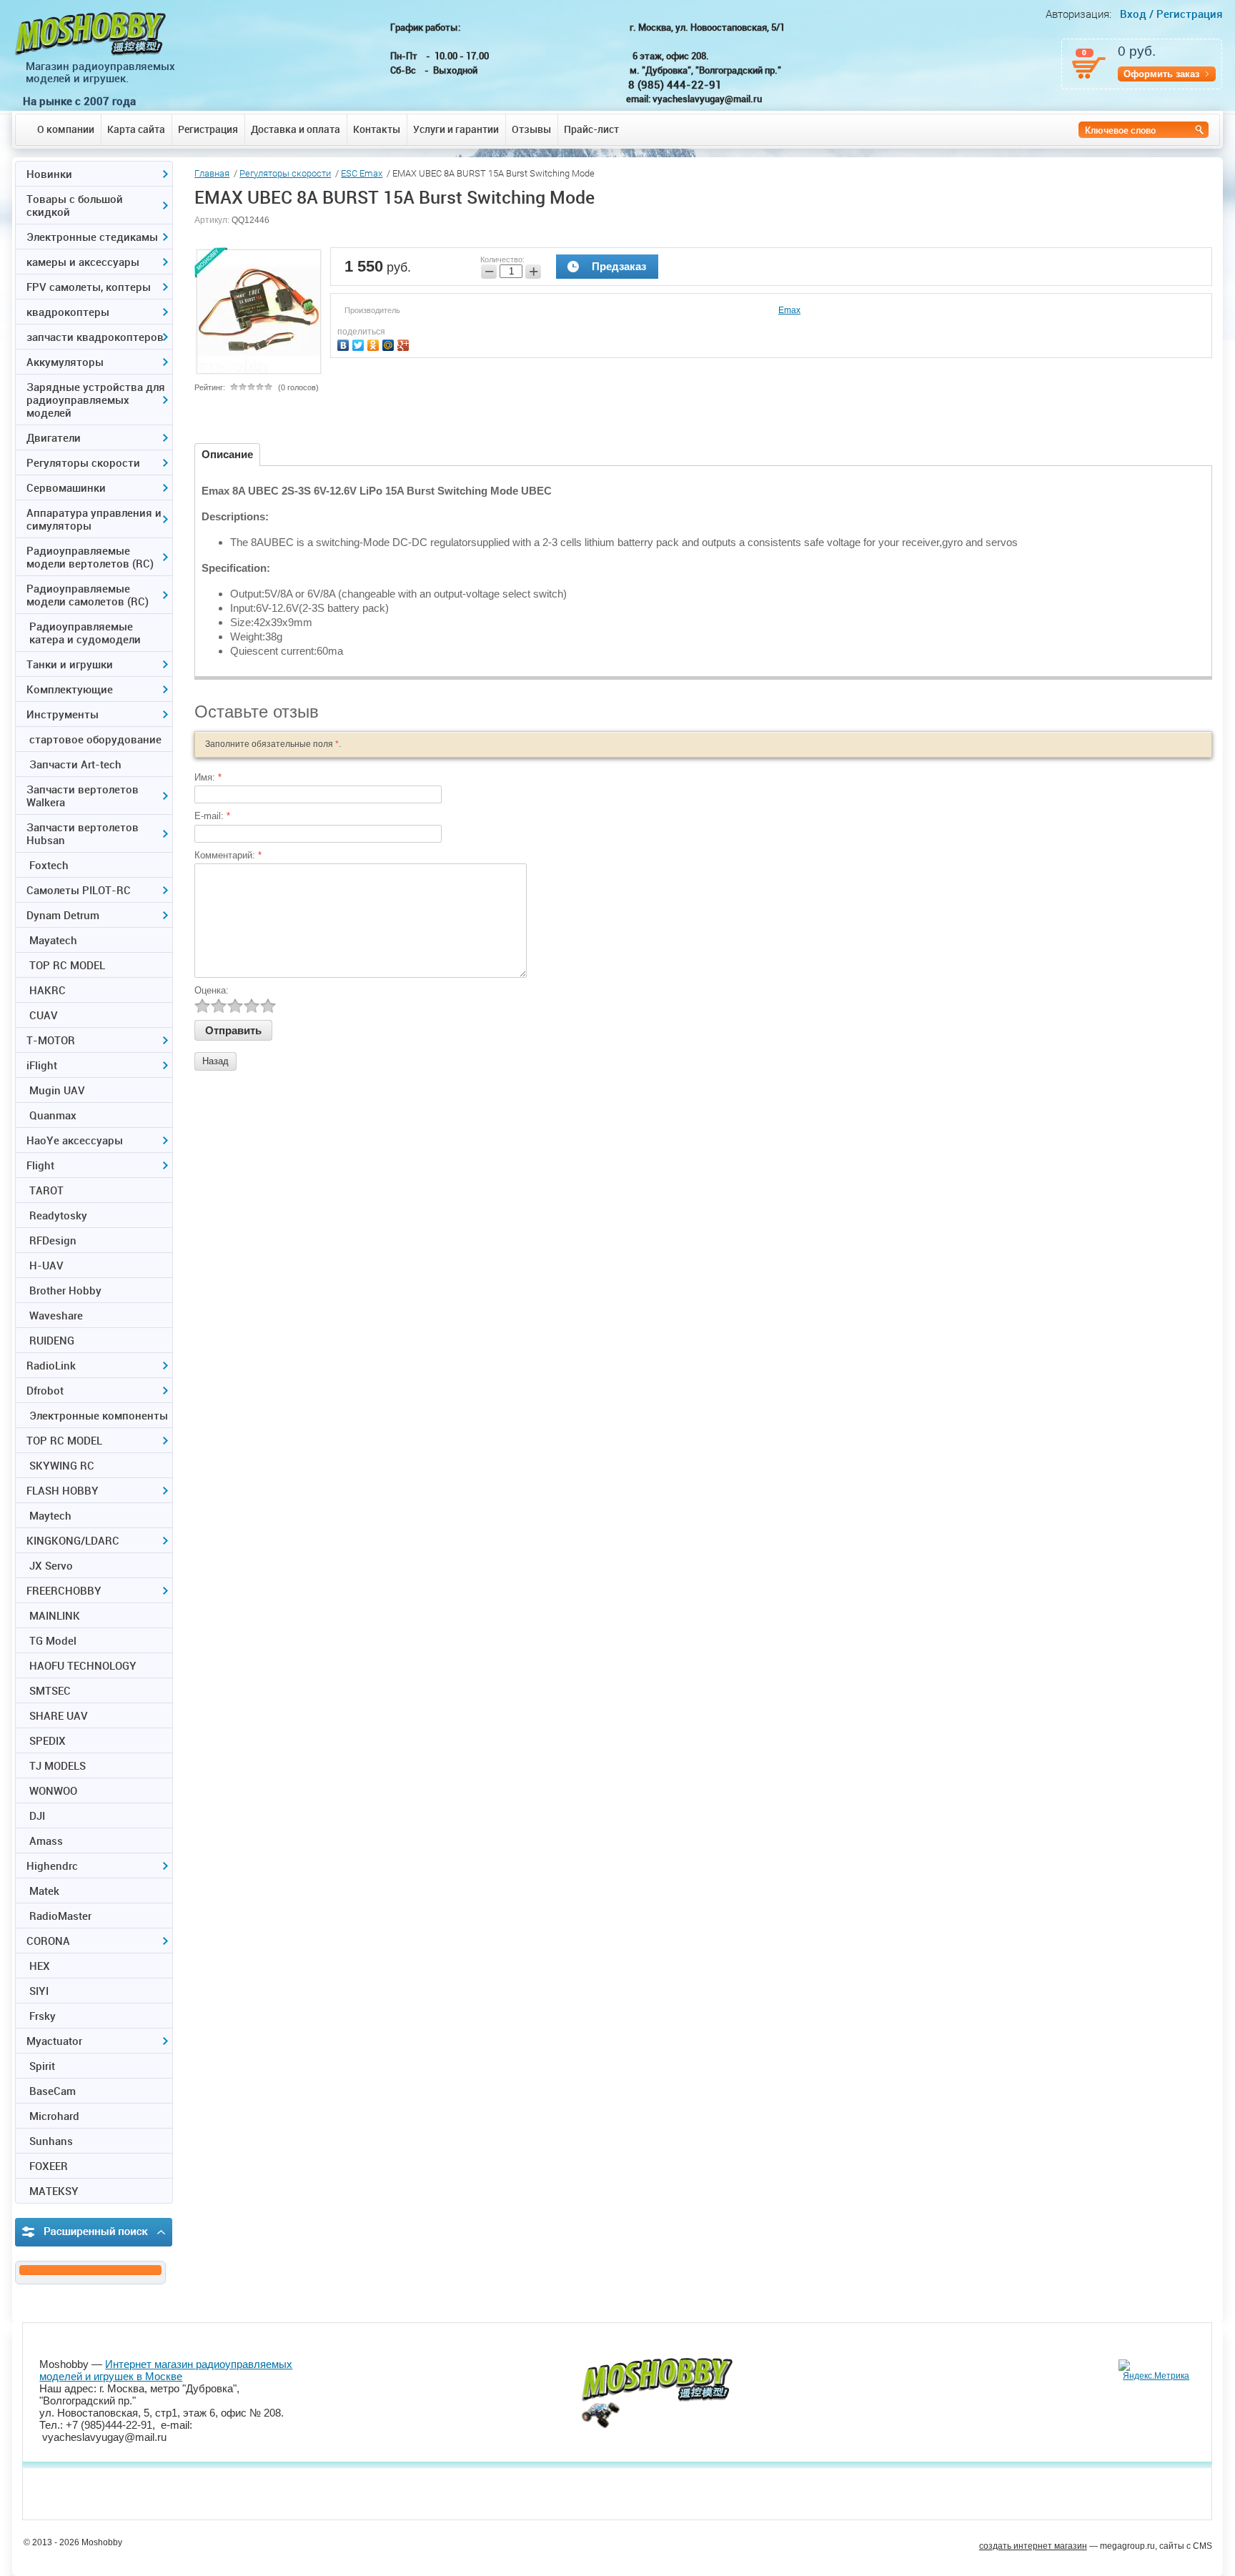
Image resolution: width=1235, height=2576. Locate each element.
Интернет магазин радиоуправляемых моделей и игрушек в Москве (166, 2370)
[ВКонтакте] (345, 343)
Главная (212, 173)
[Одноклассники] (375, 343)
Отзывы (531, 129)
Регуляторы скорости (285, 173)
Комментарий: (228, 855)
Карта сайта (136, 129)
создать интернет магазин (1033, 2546)
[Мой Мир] (390, 343)
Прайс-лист (591, 129)
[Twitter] (360, 343)
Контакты (377, 129)
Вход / (1137, 14)
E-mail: (212, 816)
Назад (215, 1061)
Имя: (208, 777)
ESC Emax (362, 173)
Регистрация (208, 129)
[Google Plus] (405, 343)
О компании (66, 129)
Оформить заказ (1161, 74)
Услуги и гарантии (456, 129)
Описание (227, 454)
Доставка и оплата (296, 129)
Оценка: (212, 990)
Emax (789, 310)
